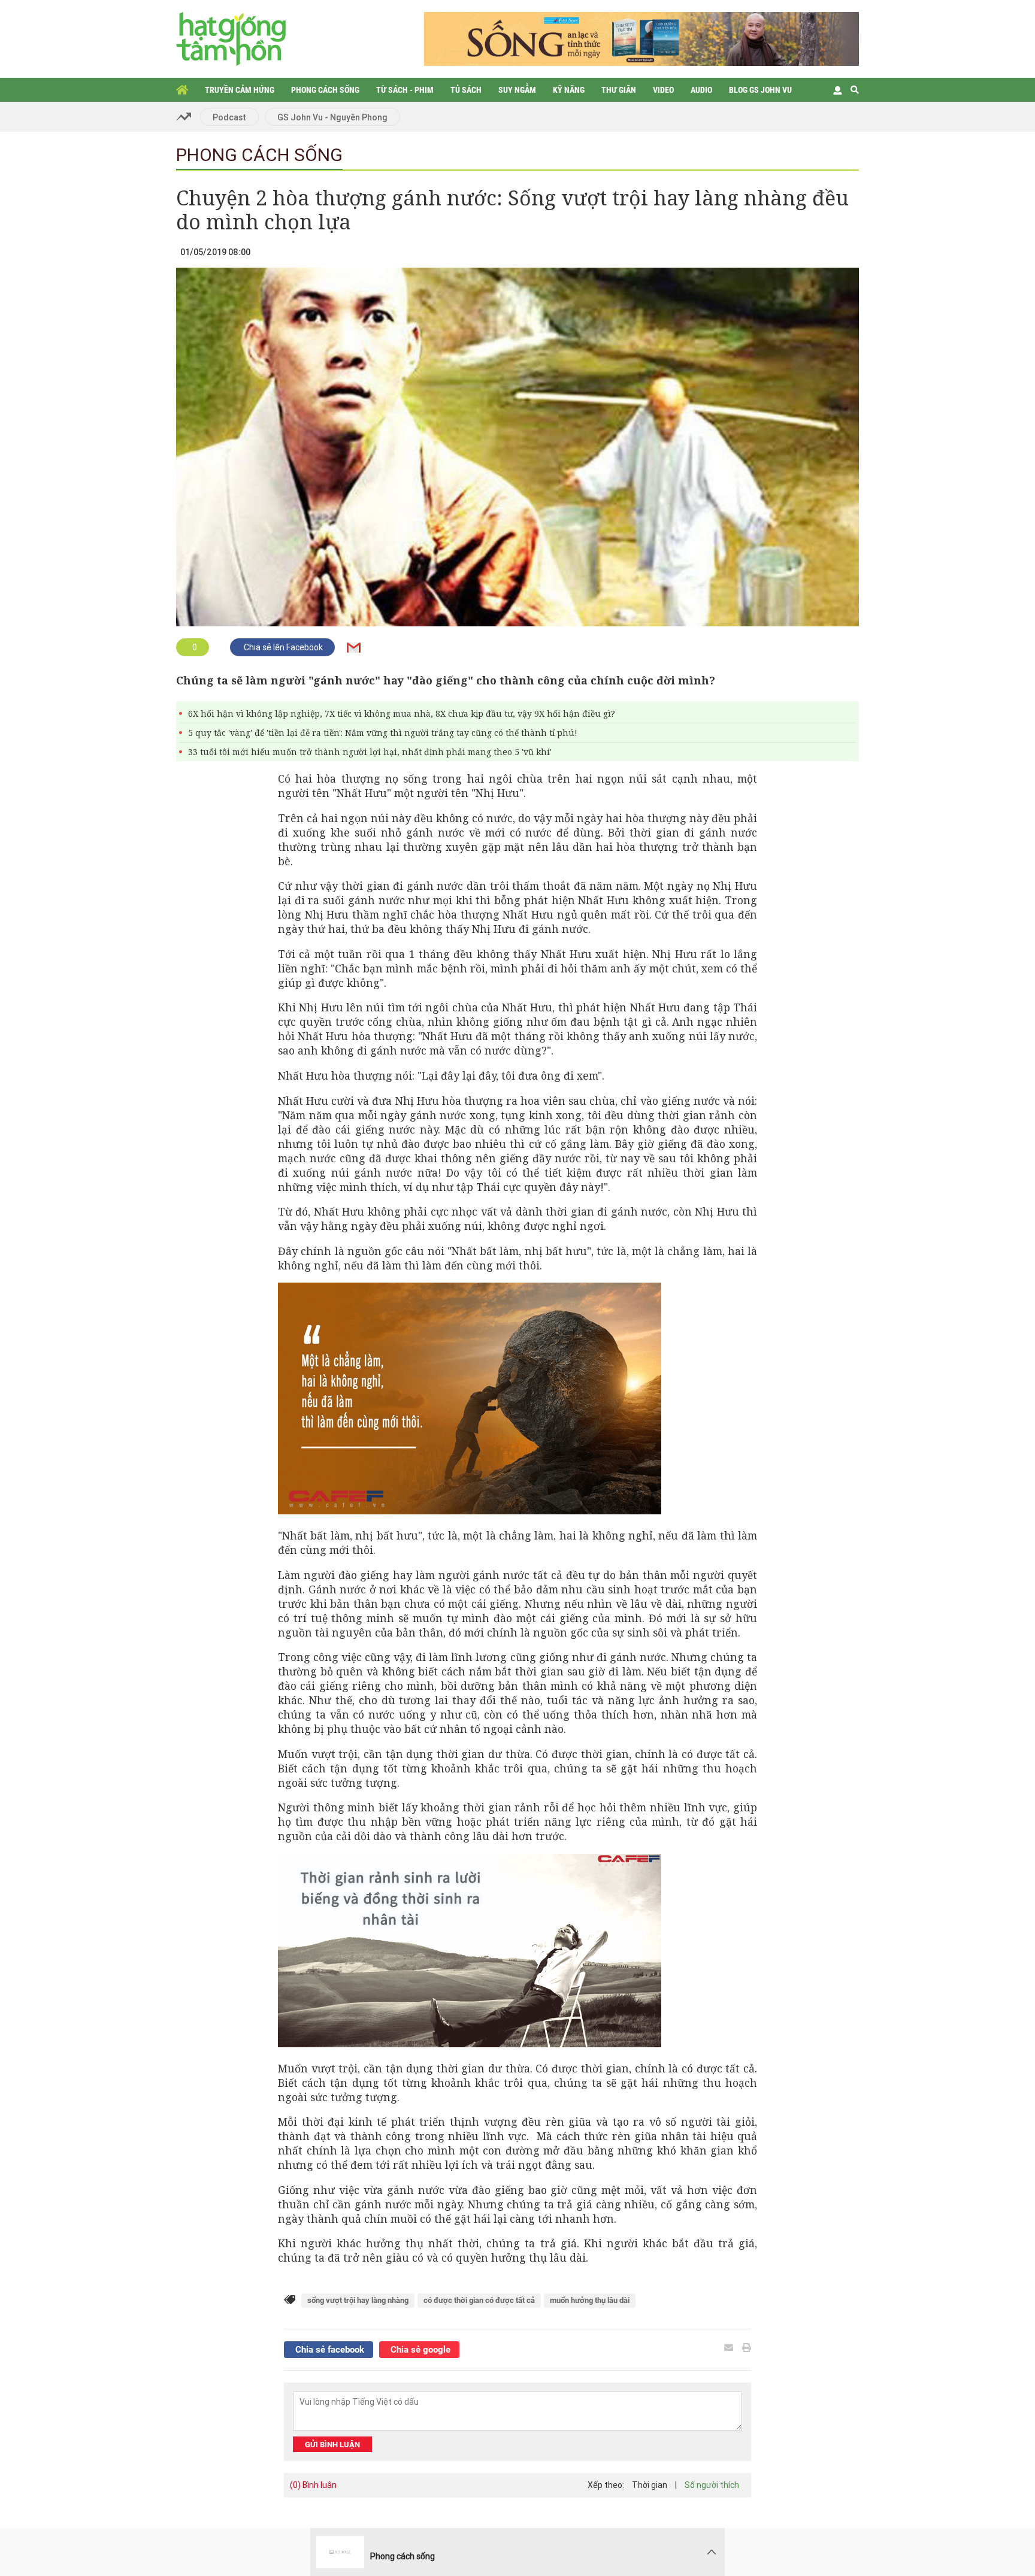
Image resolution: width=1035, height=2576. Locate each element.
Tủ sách (466, 90)
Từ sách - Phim (405, 90)
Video (663, 90)
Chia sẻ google (419, 2350)
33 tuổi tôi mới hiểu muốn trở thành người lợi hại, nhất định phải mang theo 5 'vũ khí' (370, 752)
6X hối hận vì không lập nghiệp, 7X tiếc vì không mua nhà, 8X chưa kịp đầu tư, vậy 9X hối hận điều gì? (402, 713)
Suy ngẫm (517, 90)
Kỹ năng (569, 90)
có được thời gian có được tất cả (479, 2300)
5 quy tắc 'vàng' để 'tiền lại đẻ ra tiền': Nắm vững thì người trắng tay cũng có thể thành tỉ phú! (383, 733)
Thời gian (650, 2485)
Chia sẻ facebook (329, 2350)
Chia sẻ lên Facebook (282, 647)
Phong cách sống (325, 90)
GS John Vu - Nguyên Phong (332, 117)
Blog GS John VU (760, 90)
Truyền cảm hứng (240, 90)
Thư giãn (619, 90)
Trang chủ (182, 90)
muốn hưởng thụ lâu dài (590, 2300)
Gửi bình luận (332, 2445)
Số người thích (712, 2485)
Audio (701, 90)
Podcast (229, 117)
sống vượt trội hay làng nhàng (358, 2300)
